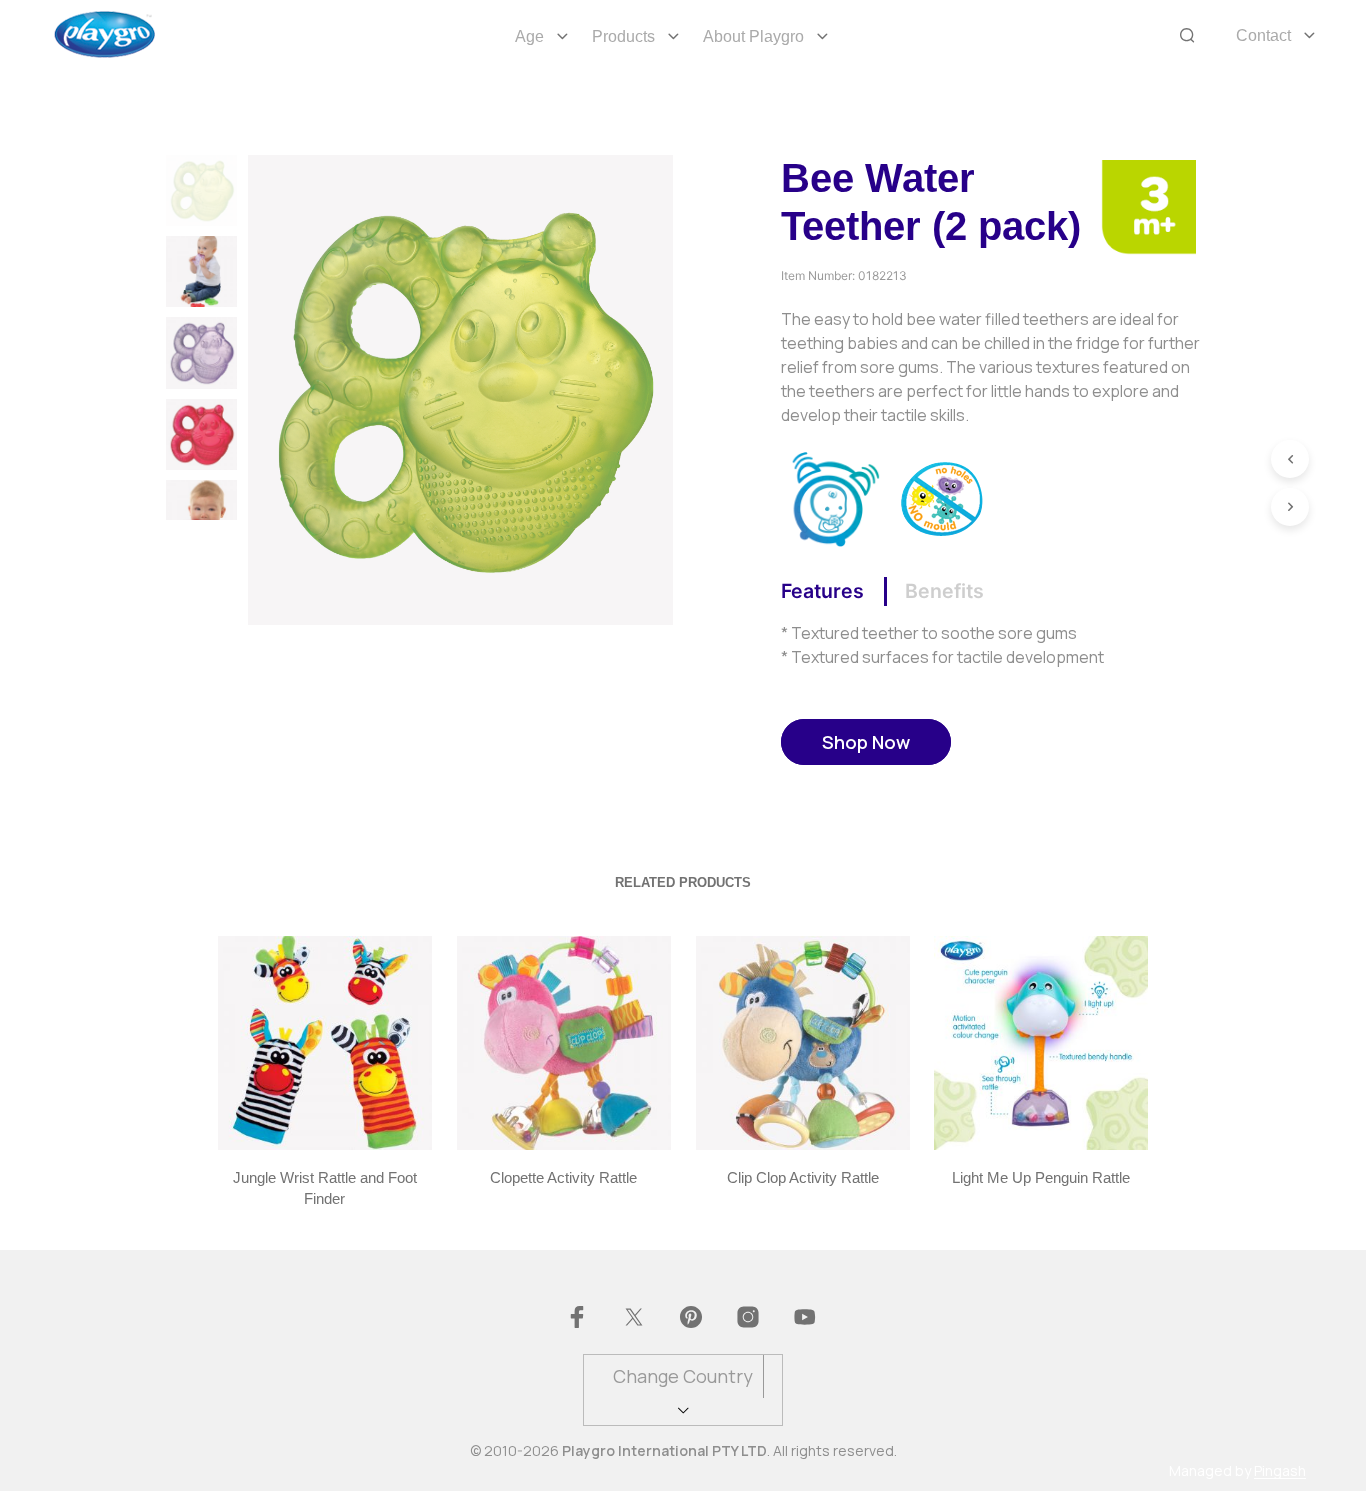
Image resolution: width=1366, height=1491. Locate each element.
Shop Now (866, 742)
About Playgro (753, 36)
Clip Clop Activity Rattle (802, 1177)
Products (623, 36)
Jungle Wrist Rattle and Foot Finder (325, 1188)
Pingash (1280, 1471)
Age (529, 36)
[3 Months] (1148, 205)
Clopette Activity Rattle (563, 1177)
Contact (1263, 35)
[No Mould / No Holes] (942, 497)
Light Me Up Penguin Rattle (1041, 1177)
